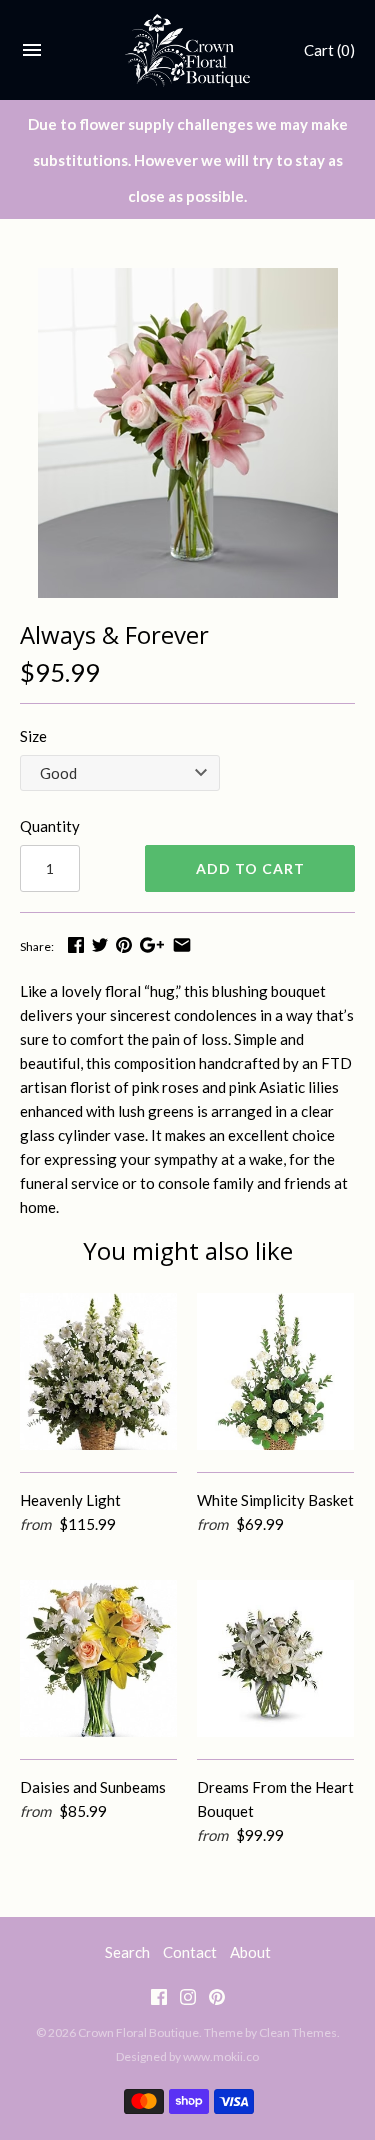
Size (33, 736)
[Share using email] (182, 945)
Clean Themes (298, 2032)
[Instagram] (188, 2000)
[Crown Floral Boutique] (187, 50)
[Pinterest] (217, 2000)
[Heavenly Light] (98, 1371)
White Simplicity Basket (275, 1500)
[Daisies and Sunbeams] (98, 1658)
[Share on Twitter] (100, 945)
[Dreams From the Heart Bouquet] (275, 1658)
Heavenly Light (70, 1500)
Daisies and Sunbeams (93, 1787)
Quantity (50, 826)
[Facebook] (159, 2000)
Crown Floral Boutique (138, 2032)
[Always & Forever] (187, 433)
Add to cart (250, 868)
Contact (190, 1952)
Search (127, 1952)
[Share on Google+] (152, 945)
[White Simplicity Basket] (275, 1371)
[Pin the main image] (124, 945)
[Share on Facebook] (76, 945)
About (250, 1952)
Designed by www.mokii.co (187, 2056)
